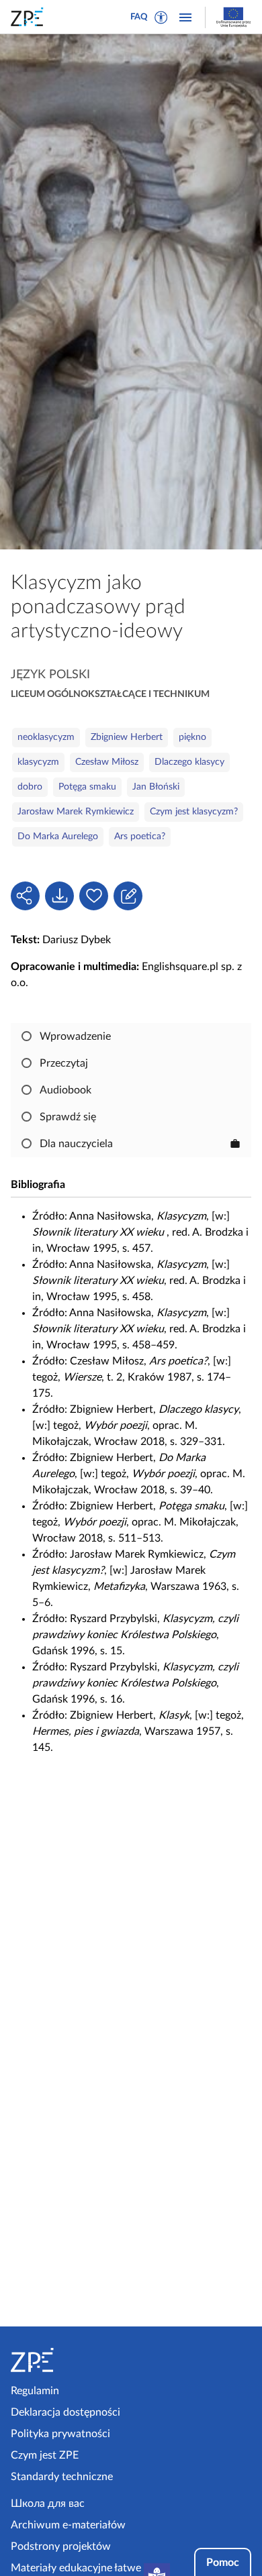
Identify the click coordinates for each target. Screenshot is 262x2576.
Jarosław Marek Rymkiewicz (76, 812)
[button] (161, 17)
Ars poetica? (140, 837)
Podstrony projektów (61, 2546)
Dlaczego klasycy (189, 762)
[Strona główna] (68, 2360)
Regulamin (35, 2391)
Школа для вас (48, 2504)
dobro (30, 787)
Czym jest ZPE (45, 2455)
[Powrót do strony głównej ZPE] (30, 17)
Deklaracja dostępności (65, 2412)
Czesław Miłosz (107, 762)
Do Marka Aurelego (58, 837)
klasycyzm (38, 762)
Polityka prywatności (60, 2434)
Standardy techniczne (62, 2477)
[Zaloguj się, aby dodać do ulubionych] (94, 896)
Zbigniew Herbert (127, 737)
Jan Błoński (156, 787)
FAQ (139, 17)
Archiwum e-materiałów (68, 2525)
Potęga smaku (87, 787)
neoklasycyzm (46, 737)
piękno (192, 737)
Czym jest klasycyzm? (194, 812)
